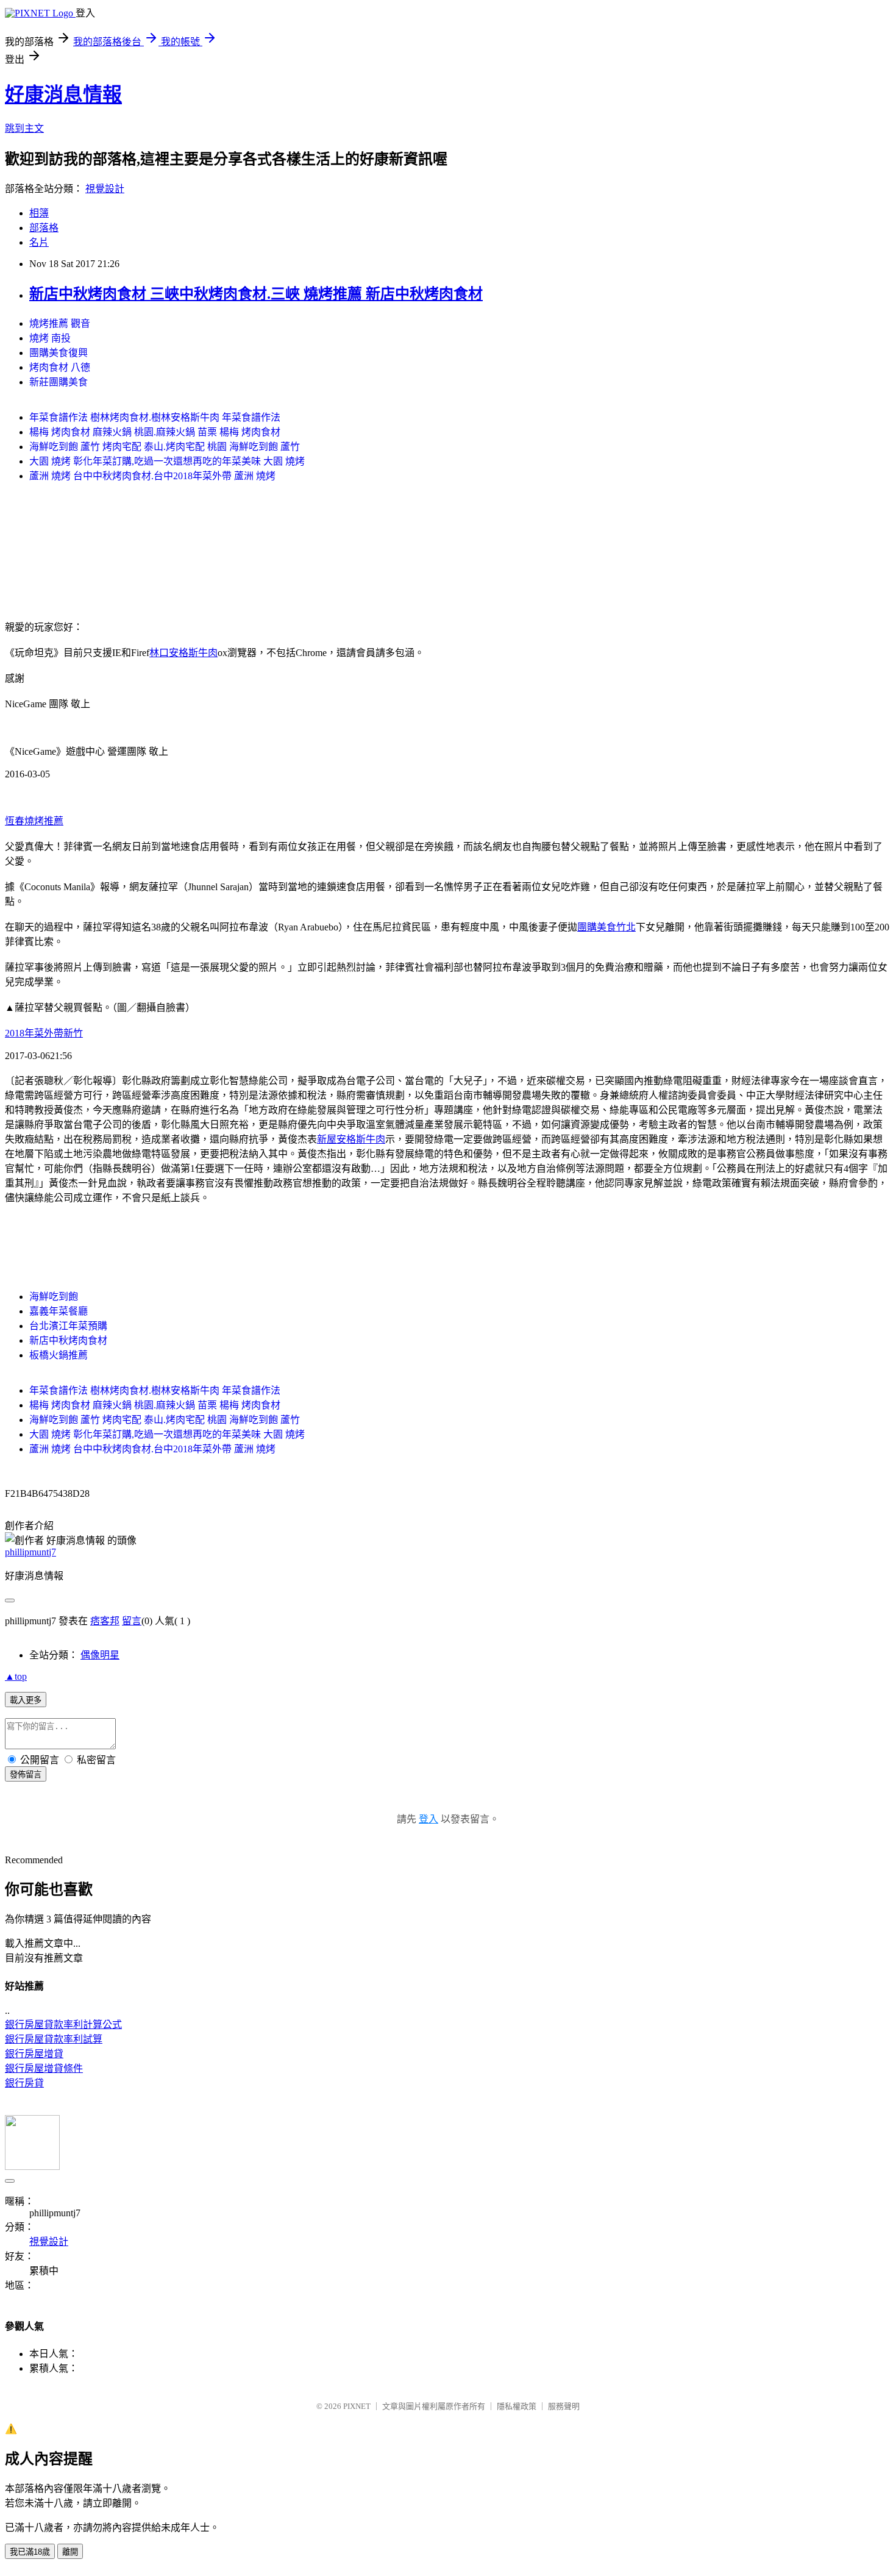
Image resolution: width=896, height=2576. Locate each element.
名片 (39, 242)
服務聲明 (564, 2406)
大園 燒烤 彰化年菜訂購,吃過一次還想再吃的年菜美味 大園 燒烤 (167, 461)
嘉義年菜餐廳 (59, 1311)
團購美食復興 (59, 353)
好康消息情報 (63, 95)
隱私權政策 (517, 2406)
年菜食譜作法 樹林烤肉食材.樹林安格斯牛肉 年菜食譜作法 (155, 417)
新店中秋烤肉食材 (68, 1340)
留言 (132, 1621)
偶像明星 (100, 1655)
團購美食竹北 (606, 927)
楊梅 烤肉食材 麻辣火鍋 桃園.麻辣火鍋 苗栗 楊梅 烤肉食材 (155, 432)
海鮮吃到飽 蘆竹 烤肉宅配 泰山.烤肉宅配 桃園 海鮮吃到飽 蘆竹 (165, 447)
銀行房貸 (24, 2083)
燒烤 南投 (50, 338)
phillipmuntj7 (30, 1552)
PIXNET (357, 2406)
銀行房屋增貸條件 (44, 2068)
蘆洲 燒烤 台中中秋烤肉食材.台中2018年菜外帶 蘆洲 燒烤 (152, 476)
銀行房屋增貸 (34, 2054)
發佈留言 (26, 1775)
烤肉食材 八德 (60, 367)
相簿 (39, 213)
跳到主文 (24, 128)
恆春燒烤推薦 (34, 821)
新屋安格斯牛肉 (351, 1139)
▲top (16, 1676)
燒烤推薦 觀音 (60, 323)
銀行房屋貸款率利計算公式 (63, 2025)
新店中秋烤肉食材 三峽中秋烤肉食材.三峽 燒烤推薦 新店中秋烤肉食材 (256, 294)
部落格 (44, 228)
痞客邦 (105, 1621)
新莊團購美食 (59, 382)
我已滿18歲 (30, 2552)
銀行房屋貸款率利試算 (54, 2039)
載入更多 (26, 1700)
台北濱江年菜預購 (68, 1326)
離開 (70, 2552)
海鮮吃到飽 (54, 1297)
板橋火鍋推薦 (59, 1355)
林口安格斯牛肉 (183, 653)
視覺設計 (105, 189)
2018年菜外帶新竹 (44, 1033)
